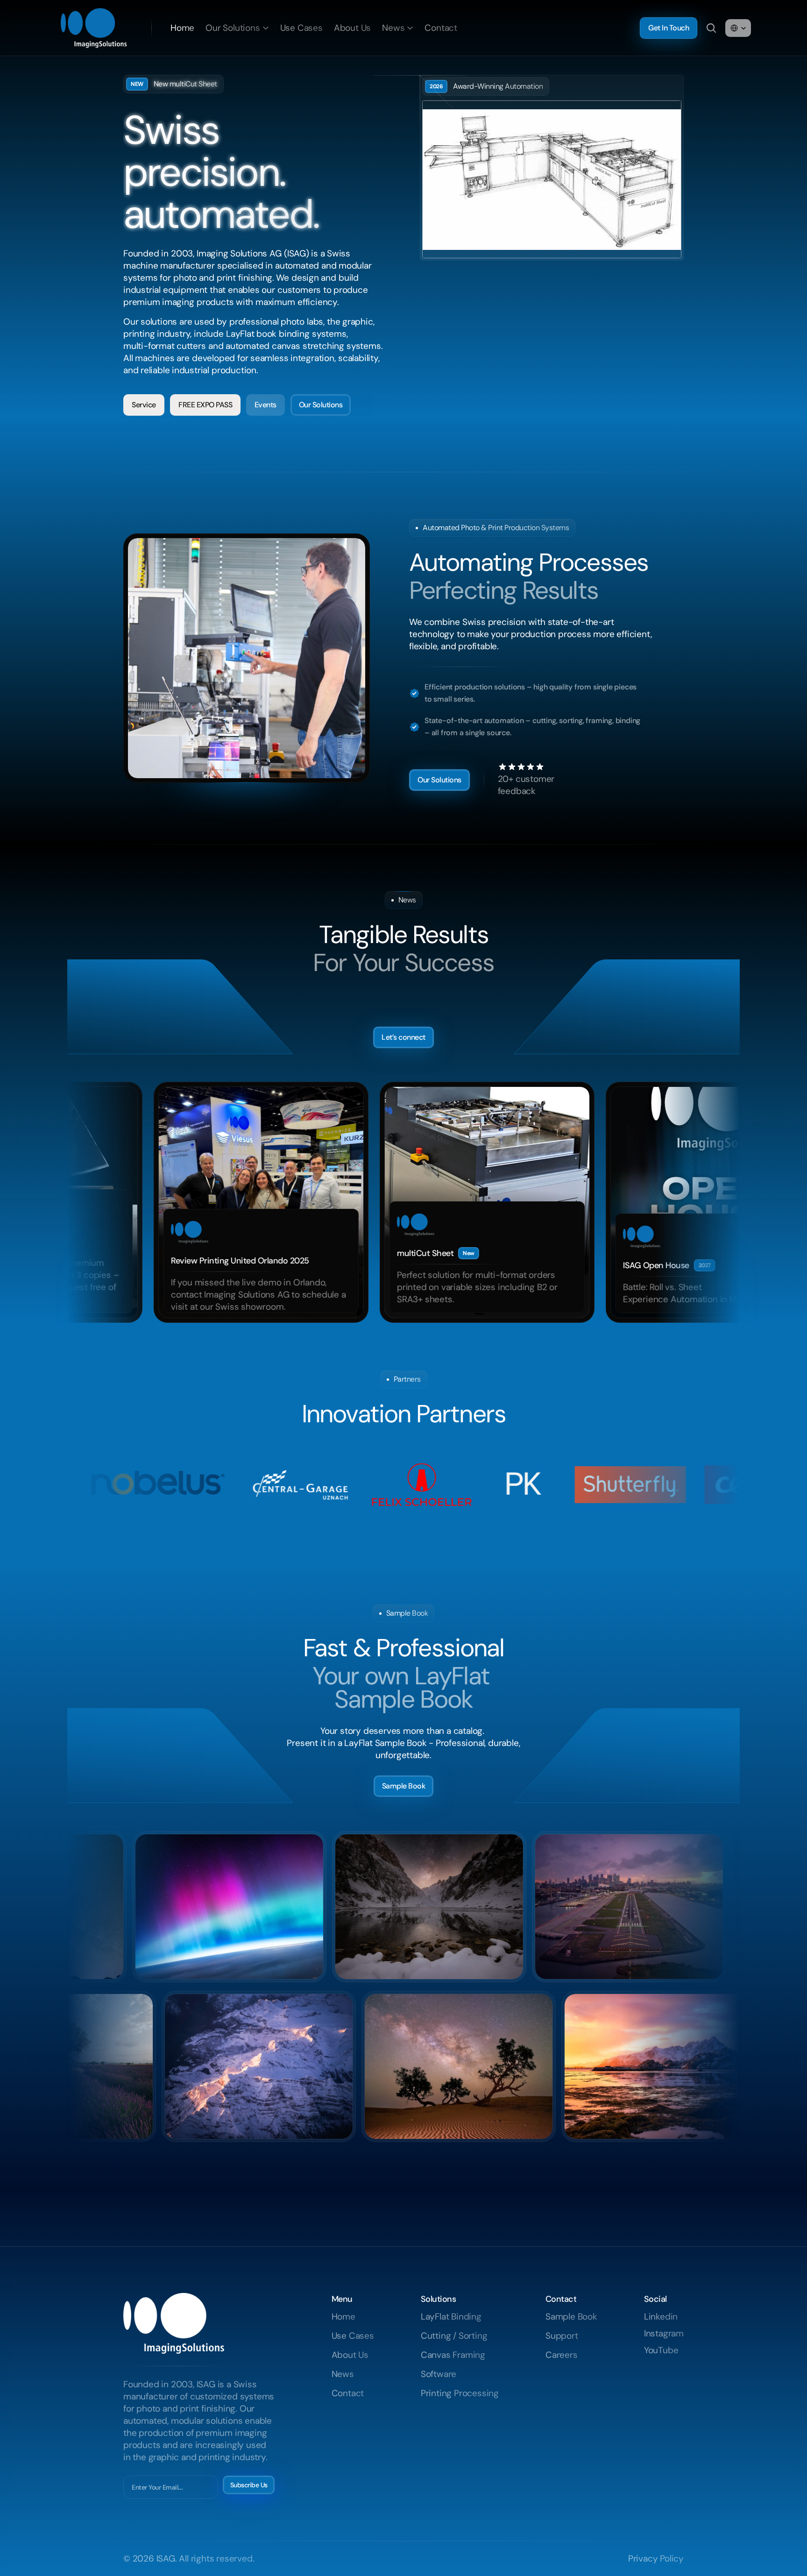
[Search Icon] (711, 28)
